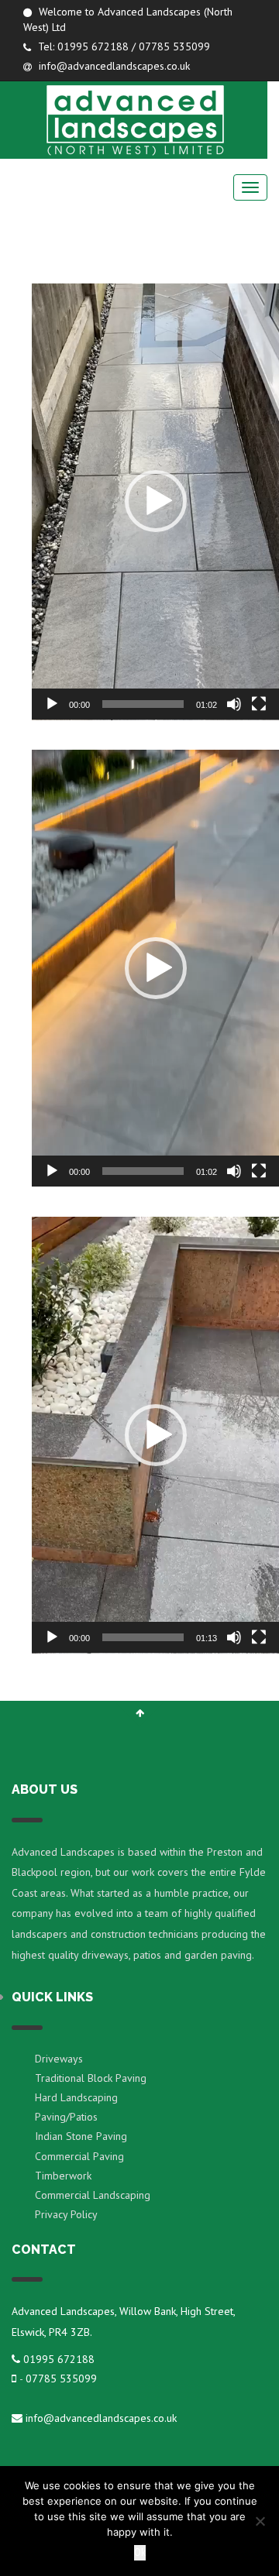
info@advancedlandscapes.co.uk (113, 66)
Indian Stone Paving (81, 2136)
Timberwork (63, 2176)
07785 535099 (61, 2379)
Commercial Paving (79, 2156)
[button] (156, 501)
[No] (260, 2521)
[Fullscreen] (259, 704)
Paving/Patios (66, 2117)
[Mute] (234, 704)
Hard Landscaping (76, 2097)
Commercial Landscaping (93, 2195)
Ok (140, 2552)
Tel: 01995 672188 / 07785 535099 (122, 46)
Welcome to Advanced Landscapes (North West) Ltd (128, 19)
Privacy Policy (66, 2214)
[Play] (52, 704)
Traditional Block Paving (91, 2078)
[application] (155, 502)
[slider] (143, 704)
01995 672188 (59, 2359)
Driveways (59, 2059)
